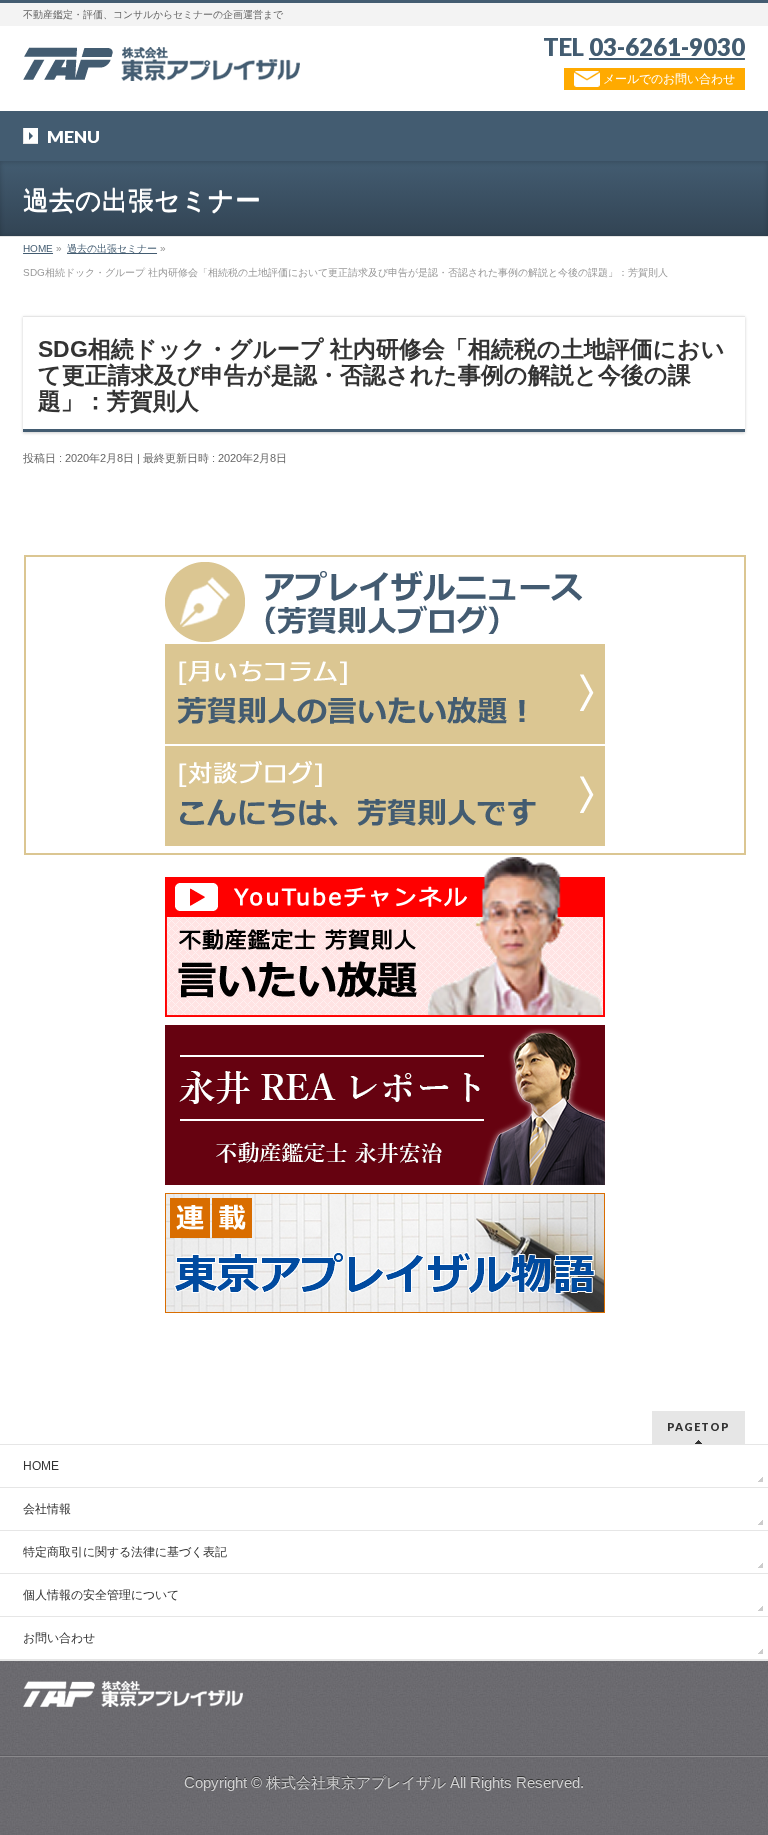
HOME (41, 1466)
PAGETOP (698, 1426)
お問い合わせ (59, 1638)
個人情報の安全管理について (101, 1595)
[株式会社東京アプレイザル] (161, 58)
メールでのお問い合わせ (667, 79)
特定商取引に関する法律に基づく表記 (125, 1552)
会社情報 (47, 1509)
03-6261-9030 (667, 46)
